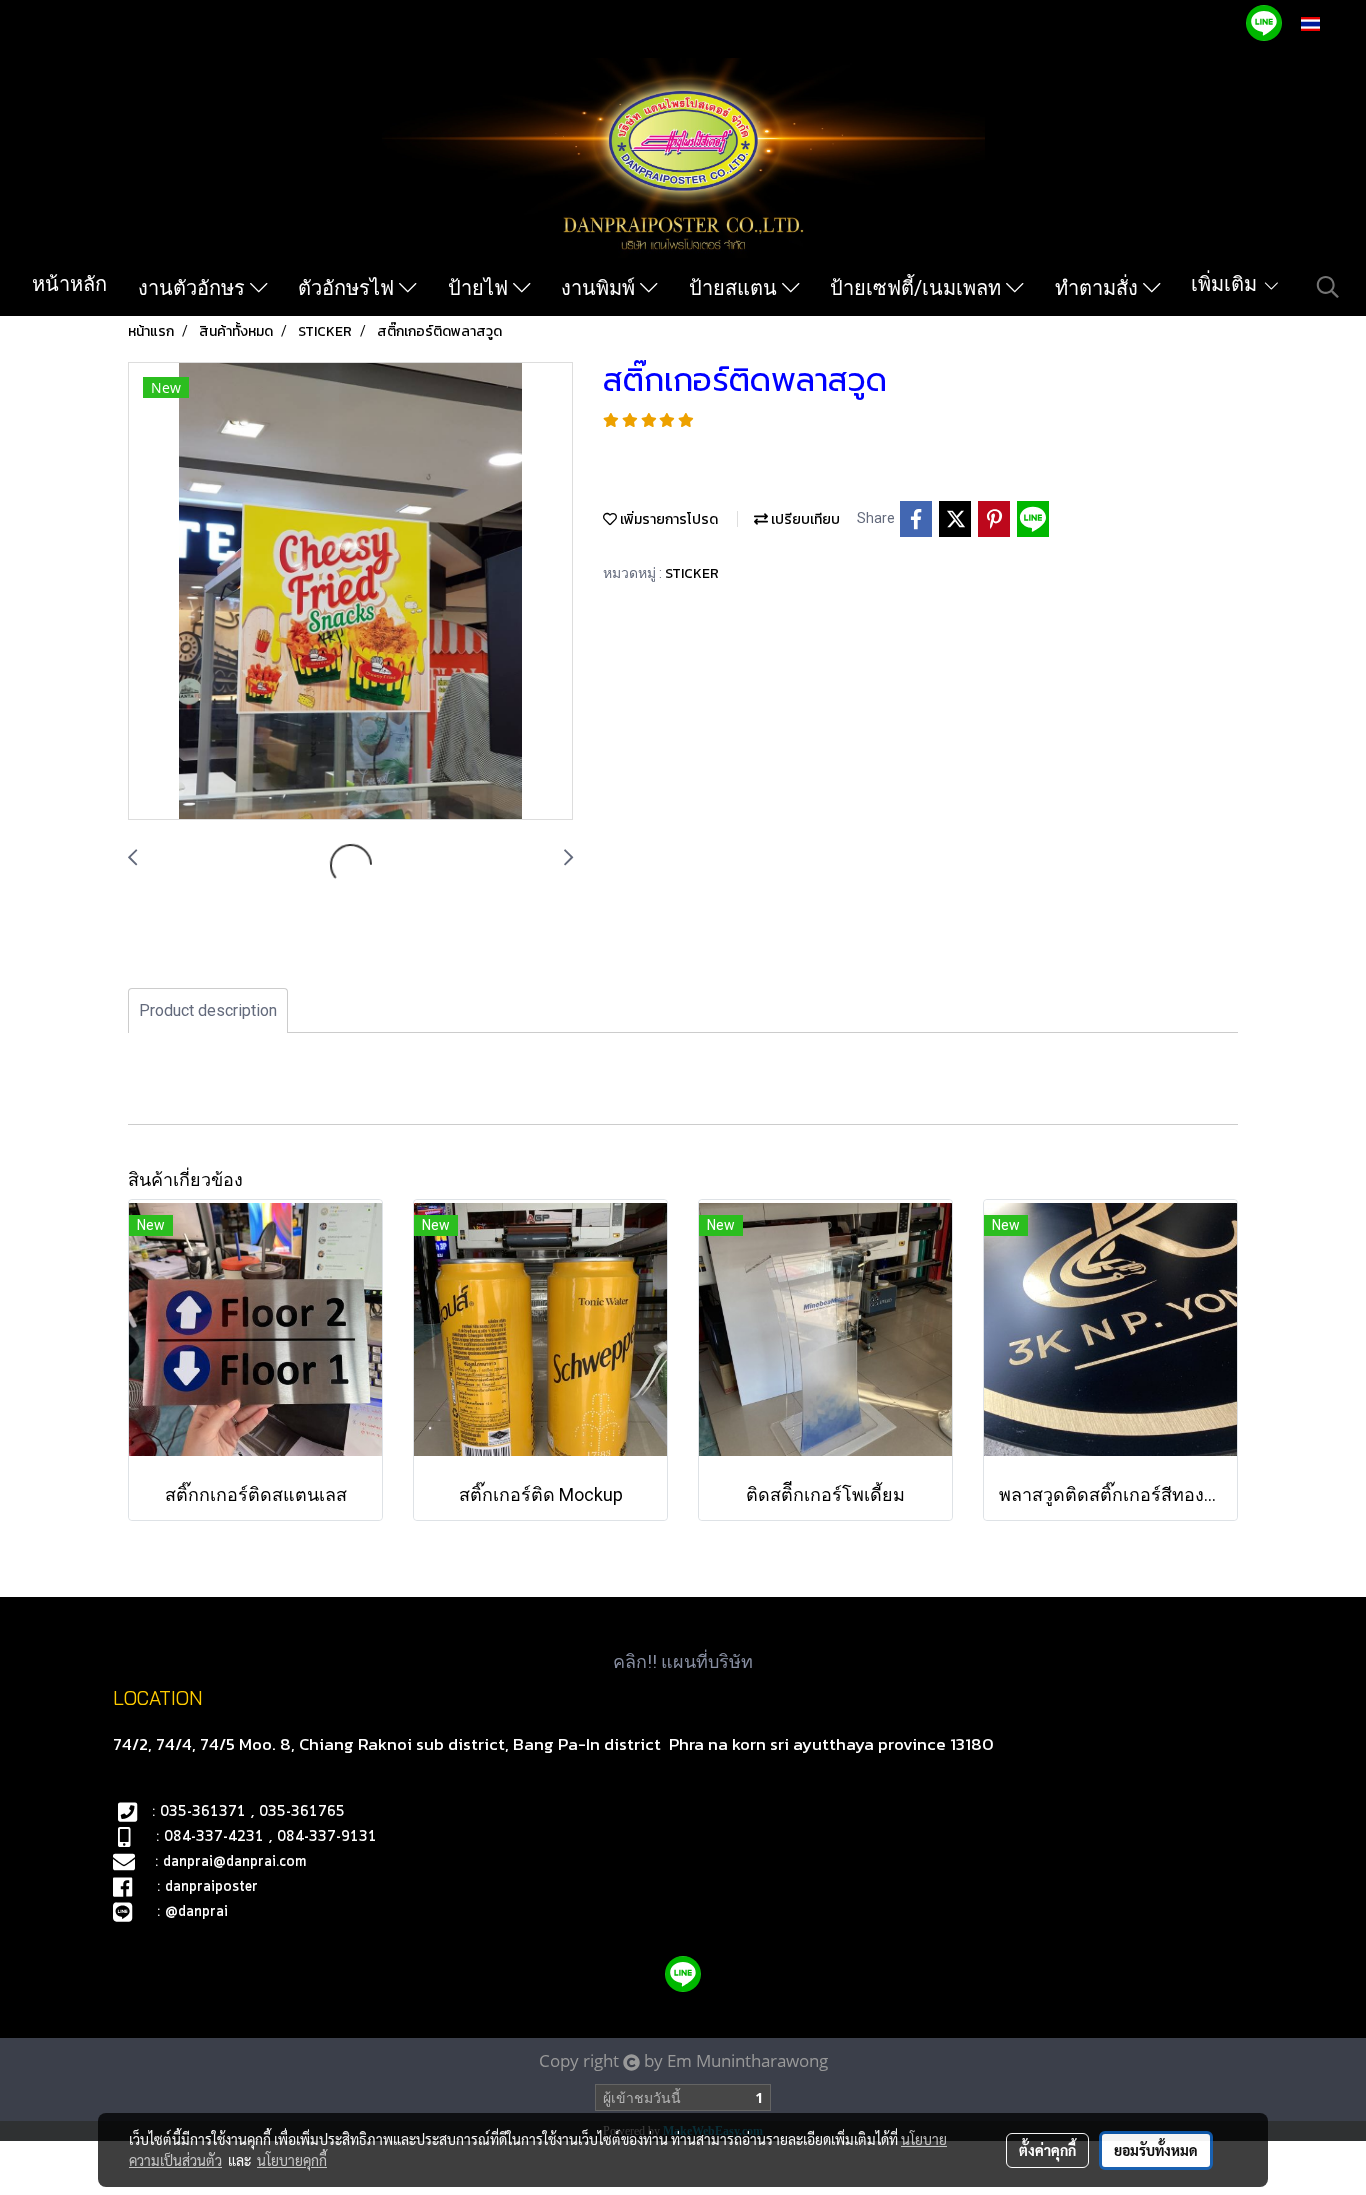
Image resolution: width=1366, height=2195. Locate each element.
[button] (1328, 287)
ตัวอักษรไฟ (348, 288)
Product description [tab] (208, 1010)
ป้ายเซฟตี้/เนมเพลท (918, 288)
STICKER (692, 573)
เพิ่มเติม (1226, 284)
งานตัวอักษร (194, 288)
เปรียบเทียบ (804, 519)
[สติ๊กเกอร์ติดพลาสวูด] (350, 592)
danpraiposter (211, 1887)
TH (1331, 23)
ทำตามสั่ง (1099, 288)
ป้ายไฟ (480, 288)
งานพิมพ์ (600, 288)
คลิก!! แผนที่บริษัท (683, 1661)
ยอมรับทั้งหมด (1156, 2150)
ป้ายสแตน (735, 288)
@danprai (196, 1912)
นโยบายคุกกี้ (292, 2160)
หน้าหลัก (69, 284)
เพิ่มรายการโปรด (667, 519)
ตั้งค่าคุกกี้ (1047, 2150)
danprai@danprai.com (234, 1862)
